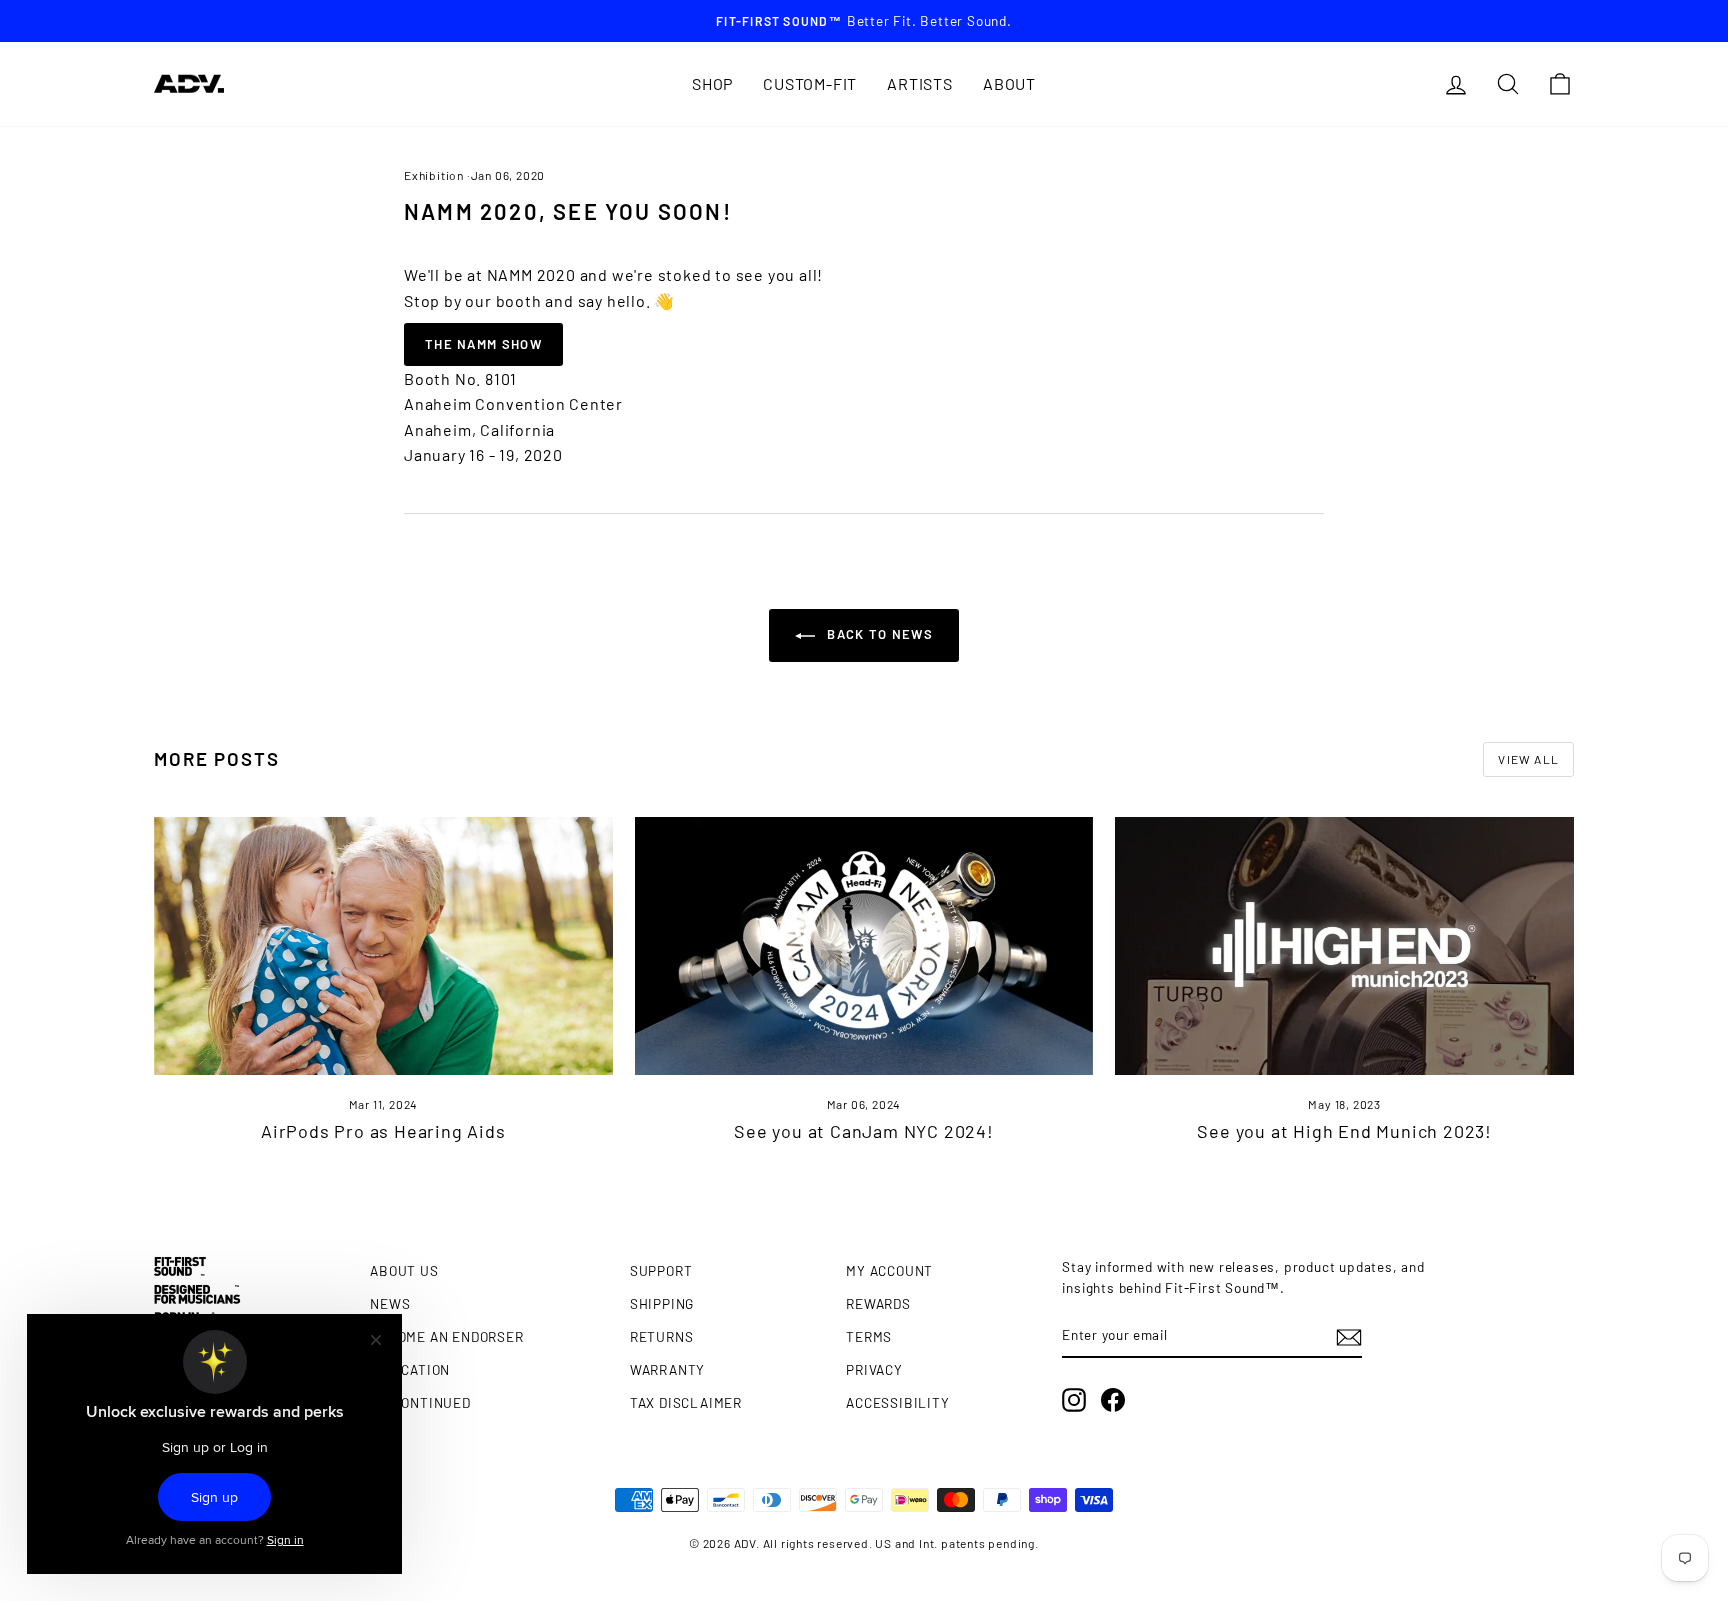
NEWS (390, 1303)
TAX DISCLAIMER (686, 1402)
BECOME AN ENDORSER (446, 1336)
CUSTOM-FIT (810, 83)
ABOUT (1009, 83)
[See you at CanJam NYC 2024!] (864, 946)
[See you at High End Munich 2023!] (1344, 946)
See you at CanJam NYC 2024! (864, 1131)
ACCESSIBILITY (897, 1402)
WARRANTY (667, 1369)
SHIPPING (662, 1303)
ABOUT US (404, 1270)
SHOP (712, 83)
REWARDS (878, 1303)
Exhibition (434, 175)
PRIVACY (874, 1369)
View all (1528, 759)
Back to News (878, 634)
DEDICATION (410, 1369)
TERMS (869, 1336)
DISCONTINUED (420, 1402)
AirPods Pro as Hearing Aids (383, 1131)
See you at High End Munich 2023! (1344, 1131)
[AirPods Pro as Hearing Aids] (383, 946)
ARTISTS (920, 83)
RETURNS (662, 1336)
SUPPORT (661, 1270)
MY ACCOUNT (889, 1270)
